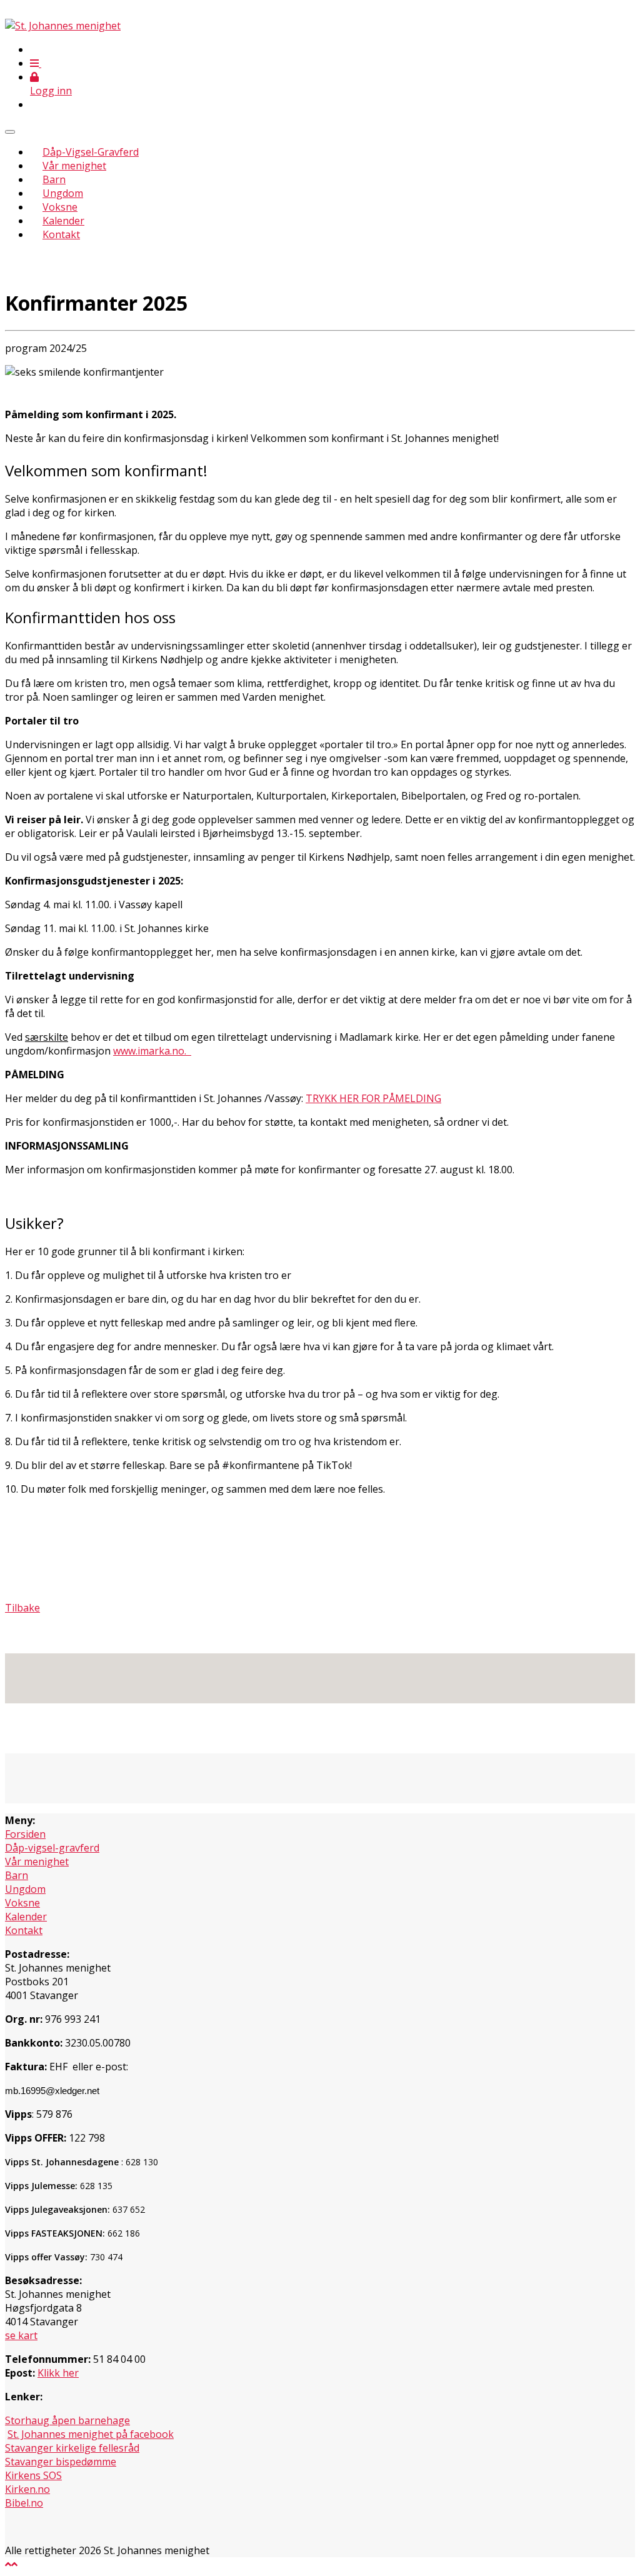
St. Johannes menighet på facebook (91, 2434)
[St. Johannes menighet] (63, 26)
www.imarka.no (149, 1051)
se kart (21, 2335)
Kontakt (61, 234)
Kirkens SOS (33, 2475)
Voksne (60, 207)
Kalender (63, 221)
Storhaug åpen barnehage (67, 2420)
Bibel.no (24, 2503)
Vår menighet (74, 166)
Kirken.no (27, 2489)
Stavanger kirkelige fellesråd (72, 2448)
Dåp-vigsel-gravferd (52, 1848)
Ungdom (63, 193)
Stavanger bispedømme (61, 2462)
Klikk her (58, 2373)
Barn (54, 179)
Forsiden (25, 1834)
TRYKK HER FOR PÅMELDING (373, 1098)
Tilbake (22, 1608)
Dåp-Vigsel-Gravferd (91, 152)
